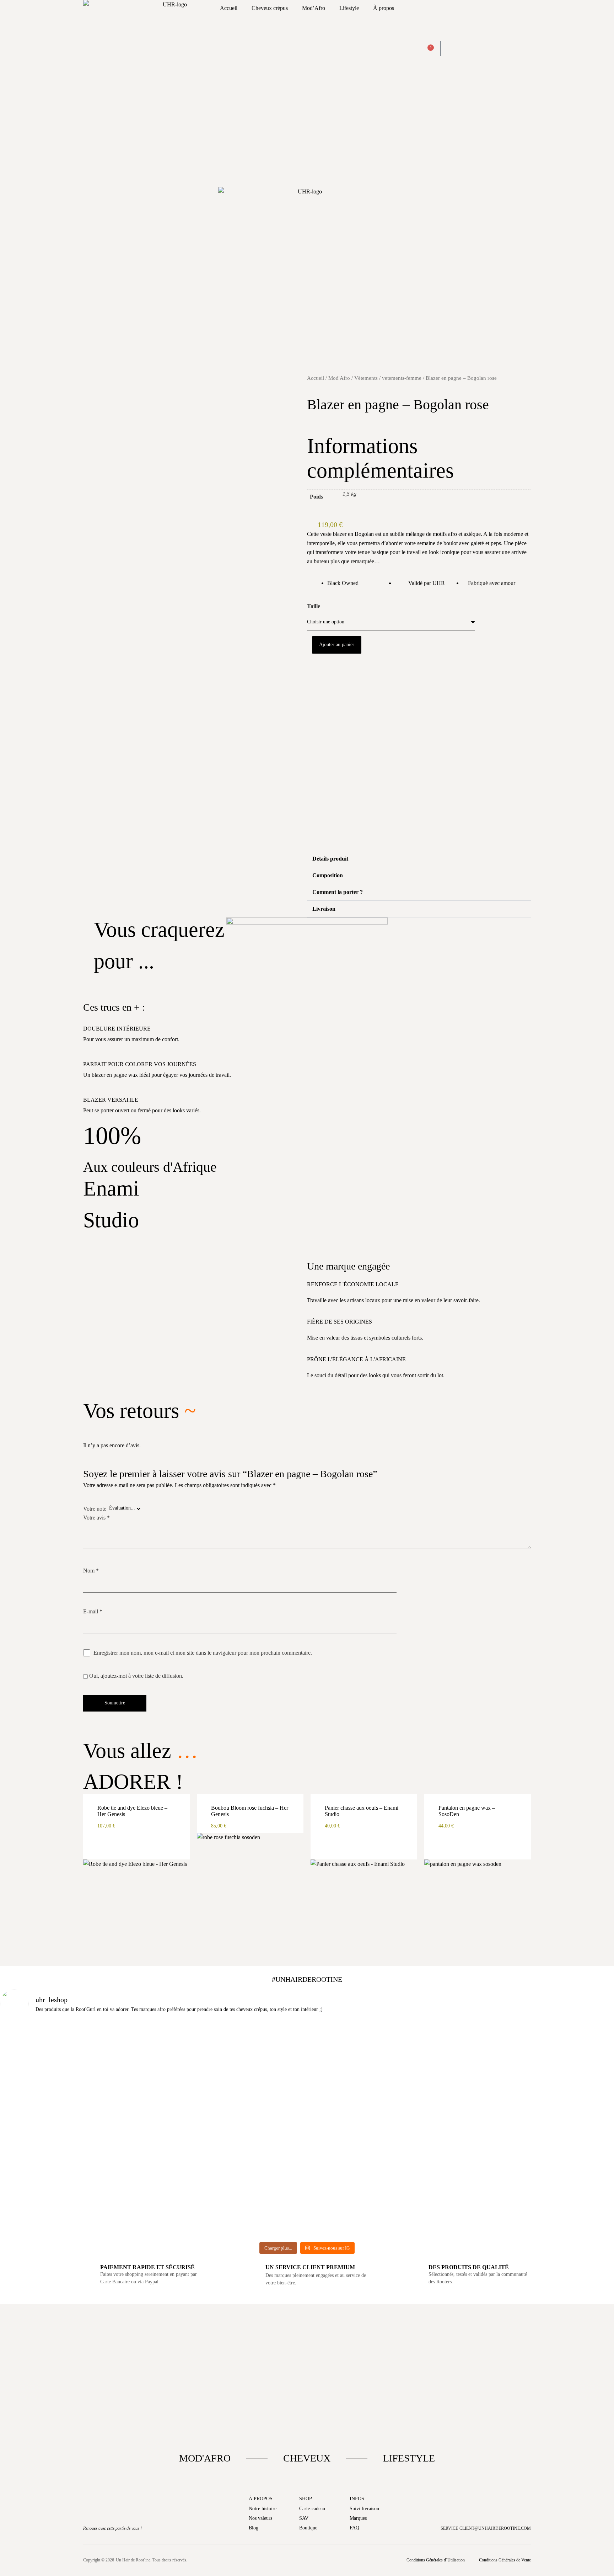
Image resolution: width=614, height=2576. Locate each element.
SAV (304, 2518)
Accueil (229, 8)
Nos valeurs (260, 2518)
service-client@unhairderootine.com (486, 2528)
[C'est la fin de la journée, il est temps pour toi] (359, 2090)
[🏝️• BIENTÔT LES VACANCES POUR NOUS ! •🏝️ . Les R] (153, 2086)
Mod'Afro (339, 378)
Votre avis (96, 1518)
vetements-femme (402, 378)
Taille (314, 606)
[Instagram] (307, 2560)
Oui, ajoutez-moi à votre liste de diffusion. (136, 1676)
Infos (357, 2499)
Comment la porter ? (338, 892)
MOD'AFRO (205, 2458)
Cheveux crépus (270, 8)
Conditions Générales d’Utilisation (436, 2560)
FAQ (354, 2528)
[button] (309, 677)
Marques (358, 2518)
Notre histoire (263, 2509)
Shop (306, 2499)
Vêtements (366, 378)
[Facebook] (281, 2560)
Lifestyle (349, 8)
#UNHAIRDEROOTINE (307, 1979)
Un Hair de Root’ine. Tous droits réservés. (152, 2560)
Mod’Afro (314, 8)
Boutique (308, 2528)
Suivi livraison (364, 2509)
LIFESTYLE (409, 2458)
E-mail (93, 1611)
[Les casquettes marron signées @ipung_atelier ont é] (462, 2131)
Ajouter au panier (337, 645)
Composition (328, 875)
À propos (384, 8)
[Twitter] (333, 2560)
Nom (91, 1571)
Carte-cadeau (312, 2509)
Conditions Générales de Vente (505, 2560)
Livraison (324, 909)
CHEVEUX (307, 2458)
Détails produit (330, 859)
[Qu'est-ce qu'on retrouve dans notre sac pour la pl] (50, 2072)
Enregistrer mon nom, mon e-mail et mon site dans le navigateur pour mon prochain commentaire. (203, 1653)
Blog (254, 2528)
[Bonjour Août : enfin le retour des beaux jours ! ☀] (255, 2090)
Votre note (95, 1509)
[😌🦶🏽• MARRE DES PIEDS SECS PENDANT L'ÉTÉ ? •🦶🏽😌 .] (564, 2099)
